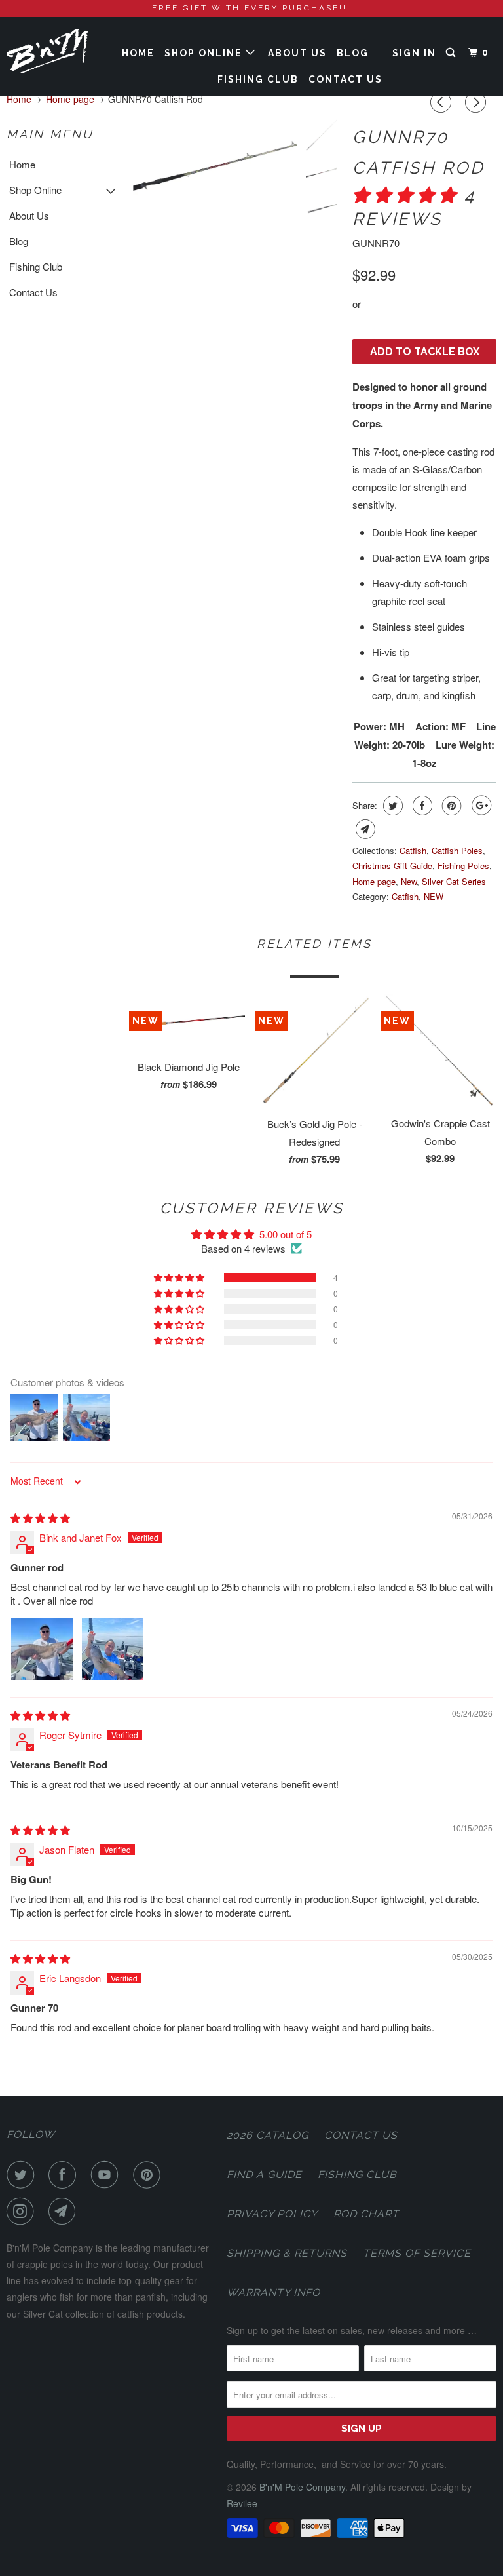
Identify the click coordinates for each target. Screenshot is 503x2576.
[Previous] (443, 102)
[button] (408, 195)
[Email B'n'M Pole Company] (65, 2212)
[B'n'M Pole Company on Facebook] (65, 2175)
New (409, 881)
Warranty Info (273, 2293)
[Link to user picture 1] (42, 1649)
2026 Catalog (268, 2135)
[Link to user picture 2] (113, 1649)
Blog (353, 53)
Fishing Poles (463, 866)
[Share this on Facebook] (421, 806)
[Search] (452, 53)
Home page (374, 881)
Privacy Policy (272, 2214)
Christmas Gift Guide (392, 866)
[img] (40, 1518)
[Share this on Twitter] (391, 806)
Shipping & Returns (287, 2253)
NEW (434, 896)
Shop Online (205, 53)
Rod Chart (366, 2214)
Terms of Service (417, 2253)
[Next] (477, 102)
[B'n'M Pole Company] (47, 51)
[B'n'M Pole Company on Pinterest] (149, 2175)
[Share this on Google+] (480, 806)
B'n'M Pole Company (302, 2487)
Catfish (413, 850)
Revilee (242, 2503)
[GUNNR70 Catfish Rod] (215, 168)
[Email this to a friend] (364, 829)
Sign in (414, 53)
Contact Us (345, 79)
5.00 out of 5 (286, 1234)
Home (138, 53)
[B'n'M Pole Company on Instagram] (23, 2212)
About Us (297, 53)
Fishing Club (258, 79)
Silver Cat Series (454, 881)
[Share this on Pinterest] (450, 806)
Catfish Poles (457, 850)
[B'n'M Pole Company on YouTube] (107, 2175)
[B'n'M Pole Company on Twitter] (23, 2175)
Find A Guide (264, 2175)
